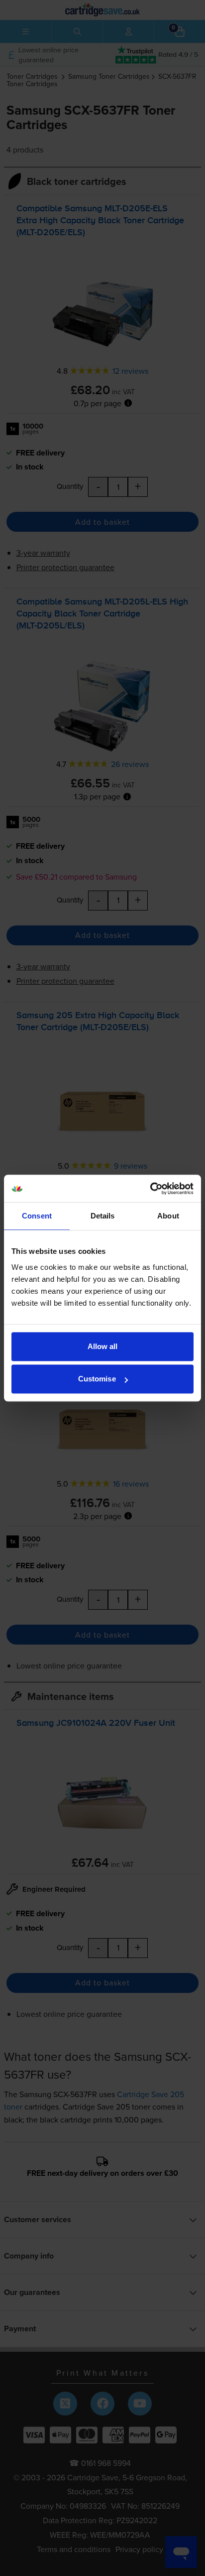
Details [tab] (103, 1216)
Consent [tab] (37, 1216)
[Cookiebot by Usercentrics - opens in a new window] (150, 1189)
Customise (97, 1379)
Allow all (103, 1346)
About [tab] (168, 1216)
